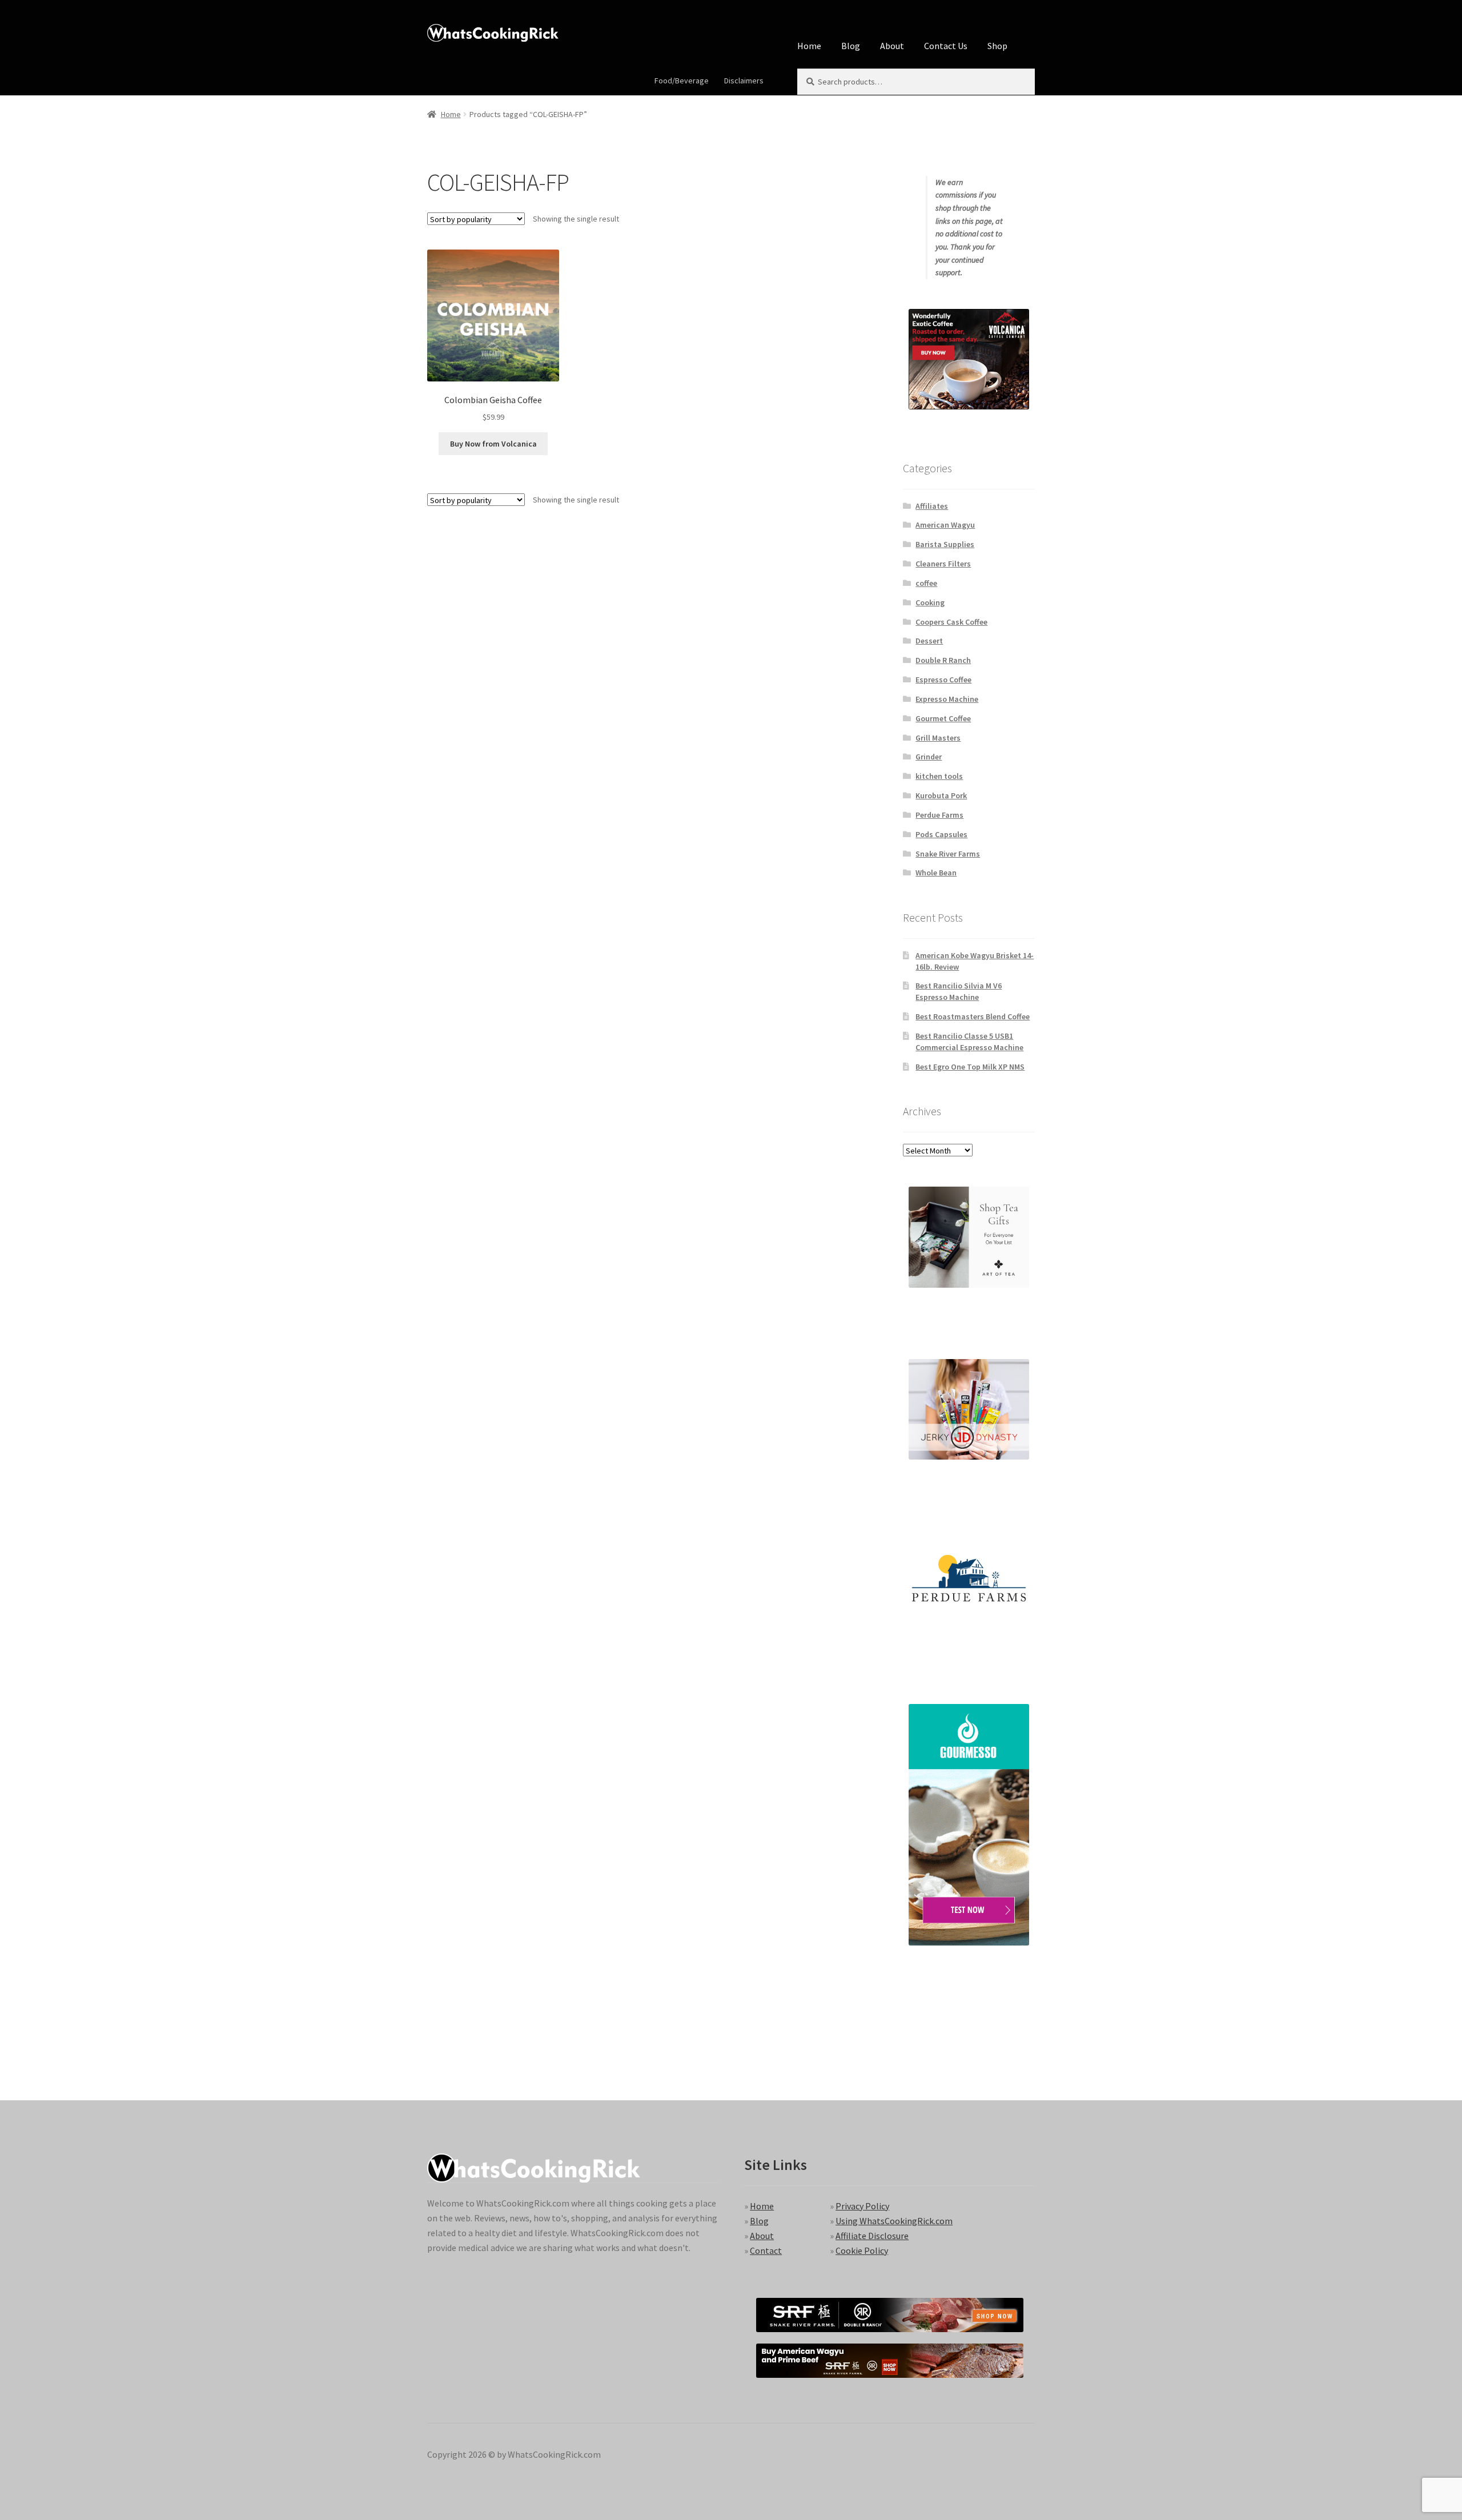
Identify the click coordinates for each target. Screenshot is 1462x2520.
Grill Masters (938, 738)
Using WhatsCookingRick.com (894, 2221)
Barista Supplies (945, 544)
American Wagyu (945, 525)
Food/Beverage (682, 81)
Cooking (930, 602)
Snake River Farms (948, 854)
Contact (766, 2250)
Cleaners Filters (943, 564)
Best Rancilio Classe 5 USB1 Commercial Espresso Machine (969, 1042)
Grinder (929, 757)
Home (809, 46)
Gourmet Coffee (943, 718)
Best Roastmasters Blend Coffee (973, 1016)
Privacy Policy (862, 2206)
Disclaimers (744, 81)
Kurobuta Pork (941, 795)
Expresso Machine (947, 699)
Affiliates (932, 506)
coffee (926, 583)
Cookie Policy (862, 2250)
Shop (997, 46)
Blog (851, 46)
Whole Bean (936, 873)
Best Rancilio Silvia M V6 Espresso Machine (959, 991)
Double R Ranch (943, 660)
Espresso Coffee (943, 680)
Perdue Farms (939, 815)
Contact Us (946, 46)
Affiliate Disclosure (872, 2236)
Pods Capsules (941, 834)
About (892, 46)
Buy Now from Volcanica (493, 444)
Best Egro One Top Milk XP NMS (970, 1067)
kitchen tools (939, 776)
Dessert (929, 641)
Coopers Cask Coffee (951, 622)
